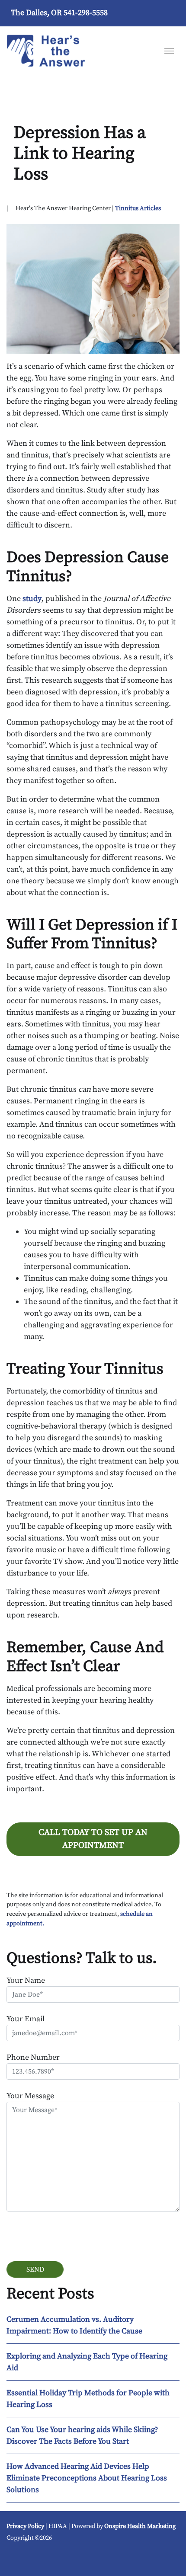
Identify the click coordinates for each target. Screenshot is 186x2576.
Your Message (30, 2096)
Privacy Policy (25, 2526)
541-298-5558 (86, 13)
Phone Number (33, 2057)
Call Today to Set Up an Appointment (93, 1839)
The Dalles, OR (36, 13)
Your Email (26, 2019)
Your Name (26, 1980)
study (32, 599)
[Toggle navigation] (169, 50)
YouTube (19, 2558)
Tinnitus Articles (138, 208)
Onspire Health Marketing (140, 2526)
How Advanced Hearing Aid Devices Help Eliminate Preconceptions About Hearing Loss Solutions (87, 2478)
